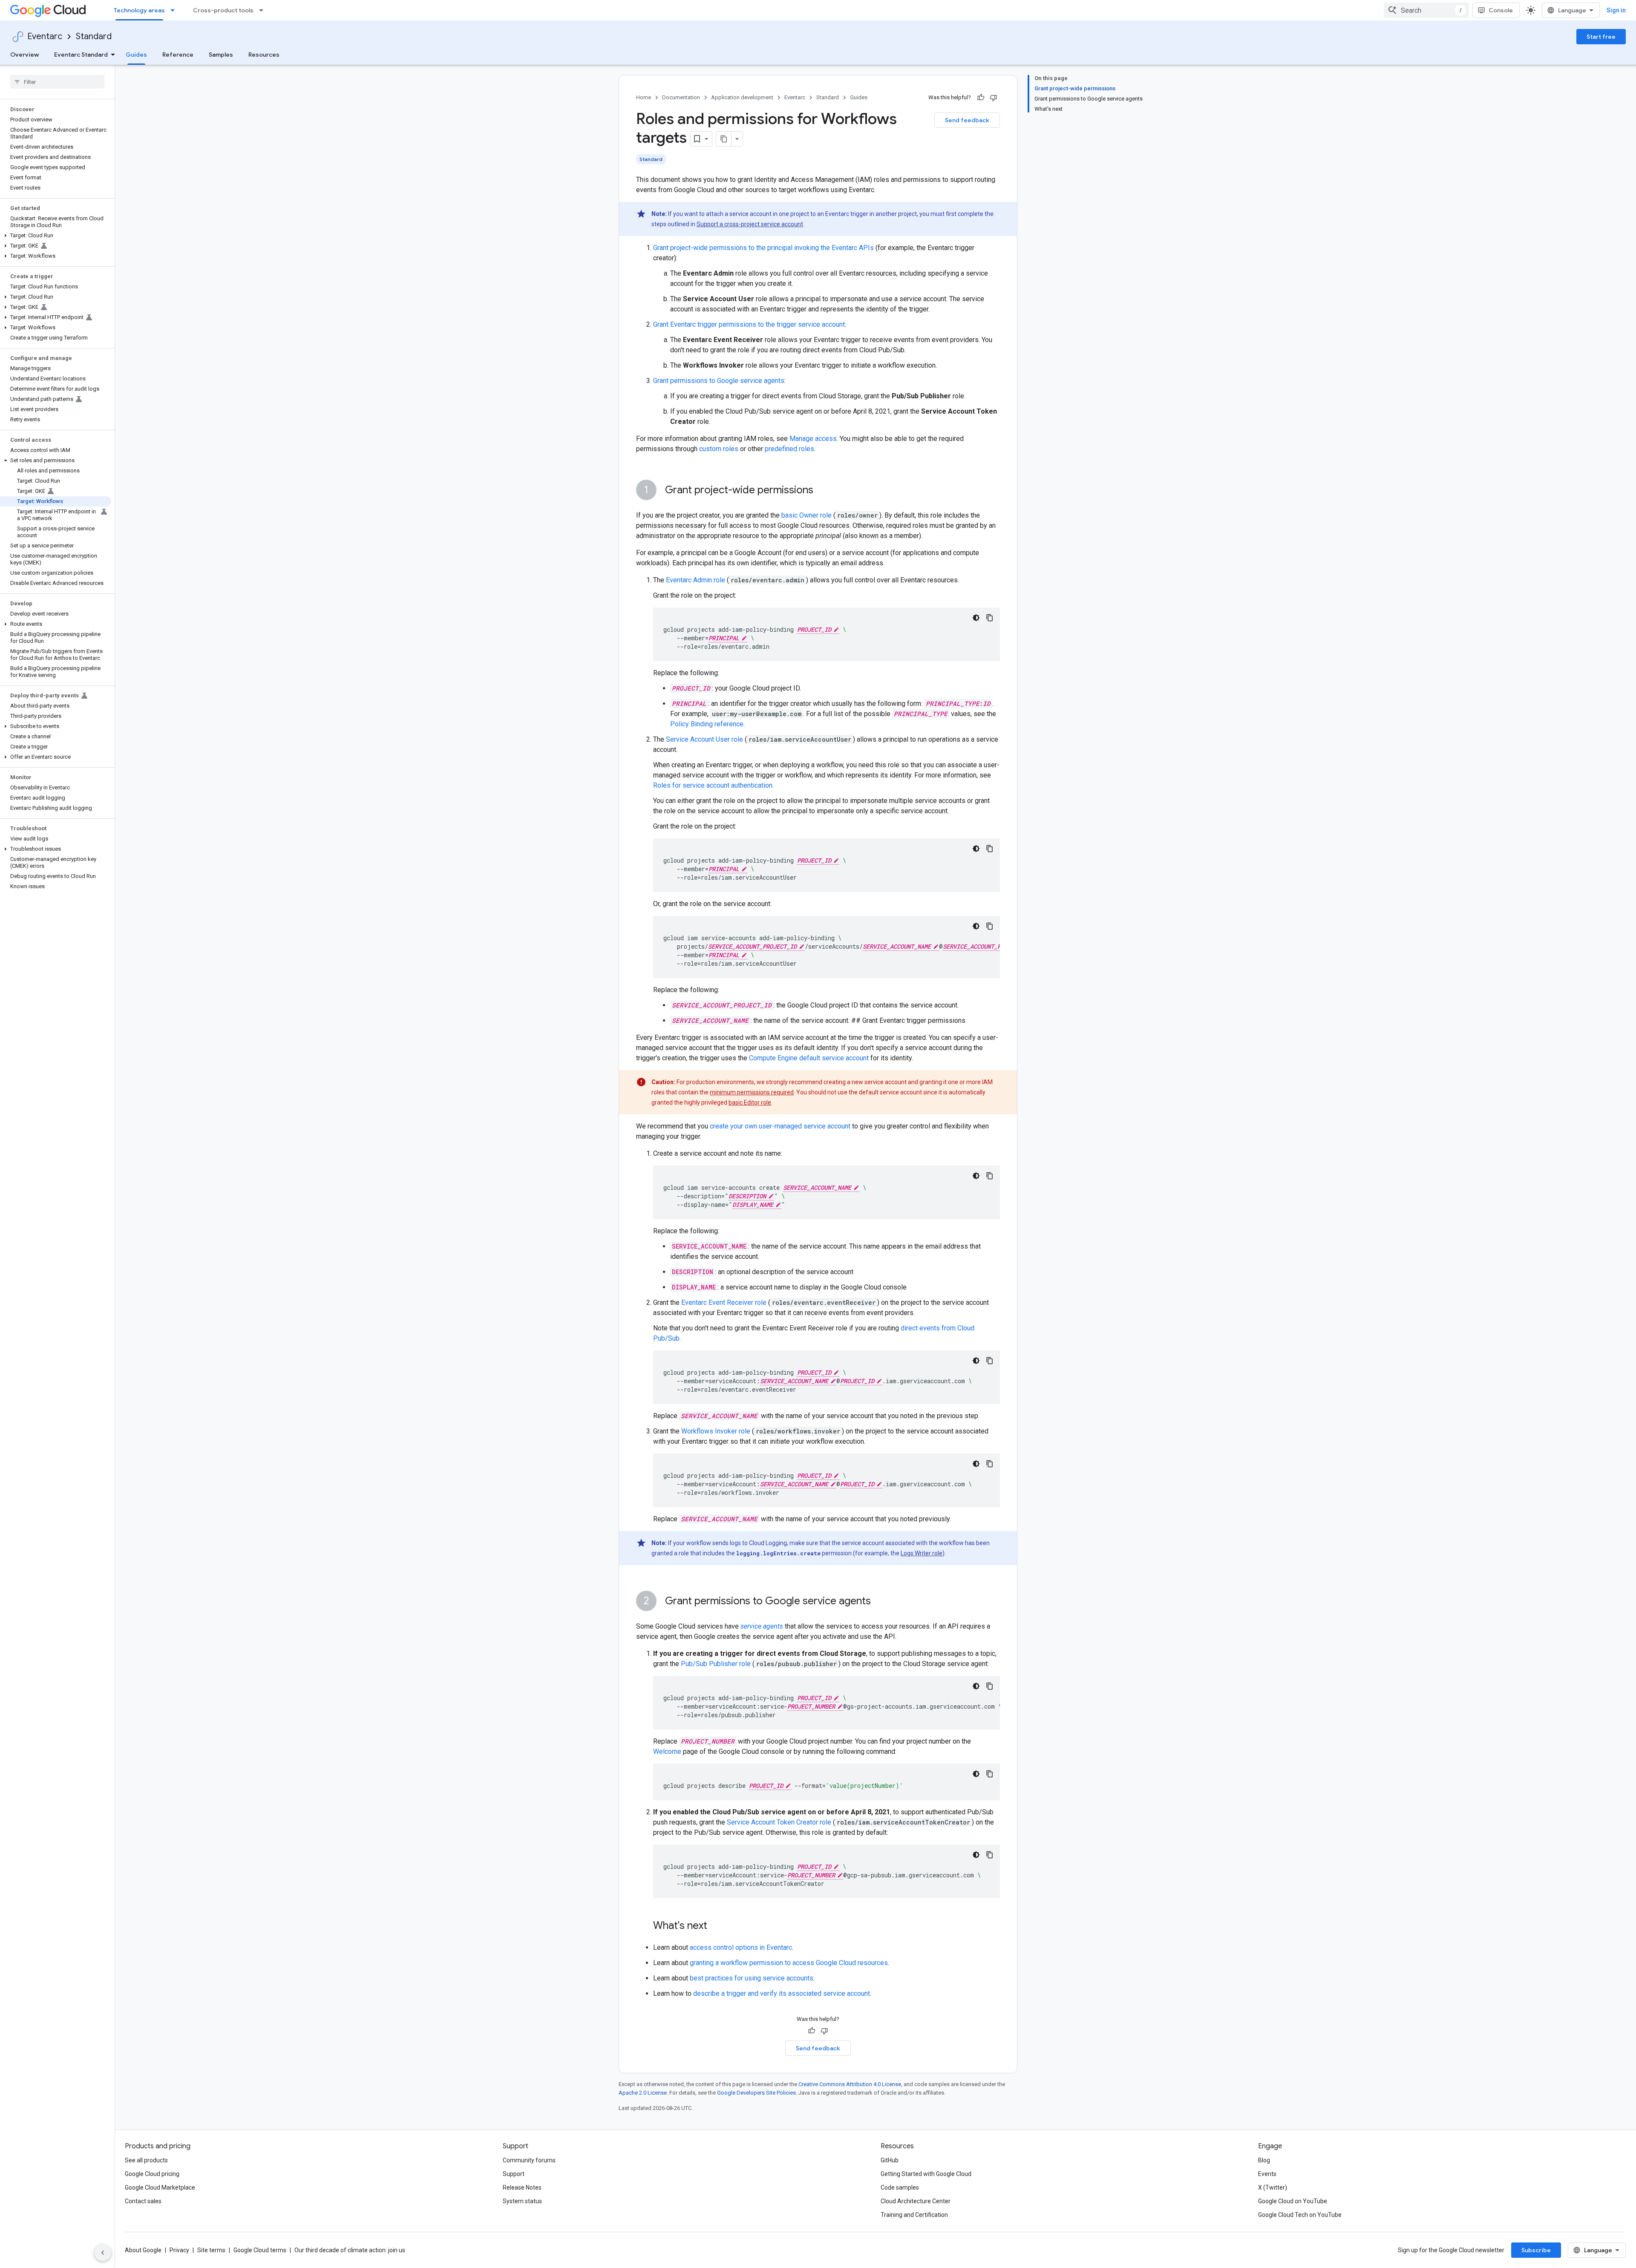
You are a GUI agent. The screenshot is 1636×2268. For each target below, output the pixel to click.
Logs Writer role (922, 1553)
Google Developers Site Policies (756, 2093)
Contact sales (143, 2201)
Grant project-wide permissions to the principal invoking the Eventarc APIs (763, 248)
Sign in (1616, 10)
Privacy (179, 2250)
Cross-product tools (223, 10)
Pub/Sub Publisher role (716, 1664)
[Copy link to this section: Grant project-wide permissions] (822, 491)
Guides (136, 55)
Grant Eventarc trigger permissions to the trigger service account (749, 324)
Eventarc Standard (81, 55)
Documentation (681, 97)
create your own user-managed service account (780, 1126)
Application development (742, 97)
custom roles (719, 449)
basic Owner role (806, 515)
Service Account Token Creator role (779, 1822)
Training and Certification (914, 2215)
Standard (94, 36)
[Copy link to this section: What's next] (716, 1926)
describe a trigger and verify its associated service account (782, 1993)
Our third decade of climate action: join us (350, 2250)
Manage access (813, 439)
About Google (143, 2250)
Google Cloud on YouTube (1293, 2201)
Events (1267, 2174)
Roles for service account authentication (713, 785)
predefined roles (789, 449)
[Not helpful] (994, 98)
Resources (264, 55)
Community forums (529, 2160)
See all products (146, 2160)
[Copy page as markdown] (724, 139)
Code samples (900, 2187)
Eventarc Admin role (696, 580)
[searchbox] (57, 82)
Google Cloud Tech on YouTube (1300, 2215)
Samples (221, 55)
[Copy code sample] (990, 618)
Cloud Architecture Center (916, 2201)
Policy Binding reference (707, 724)
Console (1501, 10)
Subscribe (1536, 2250)
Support (514, 2174)
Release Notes (522, 2187)
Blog (1264, 2160)
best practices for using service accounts (752, 1978)
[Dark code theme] (976, 618)
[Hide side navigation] (103, 2253)
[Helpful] (981, 98)
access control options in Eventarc (741, 1947)
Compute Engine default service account (809, 1058)
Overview (24, 55)
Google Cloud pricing (152, 2174)
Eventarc (45, 36)
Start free (1601, 37)
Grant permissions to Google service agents (719, 381)
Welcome (667, 1751)
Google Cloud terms (260, 2250)
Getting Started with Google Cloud (926, 2174)
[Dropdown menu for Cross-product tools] (264, 10)
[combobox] (1426, 10)
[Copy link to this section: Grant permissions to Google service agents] (879, 1602)
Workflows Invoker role (716, 1431)
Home (644, 97)
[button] (56, 236)
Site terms (211, 2250)
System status (522, 2201)
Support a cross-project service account (750, 224)
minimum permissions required (752, 1092)
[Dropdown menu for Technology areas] (175, 10)
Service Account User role (704, 739)
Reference (178, 55)
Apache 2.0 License (643, 2093)
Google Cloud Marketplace (160, 2187)
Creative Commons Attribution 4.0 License (850, 2084)
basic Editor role (750, 1102)
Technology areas (139, 10)
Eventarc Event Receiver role (724, 1302)
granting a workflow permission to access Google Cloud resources (789, 1963)
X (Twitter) (1273, 2187)
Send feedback (967, 120)
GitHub (890, 2160)
